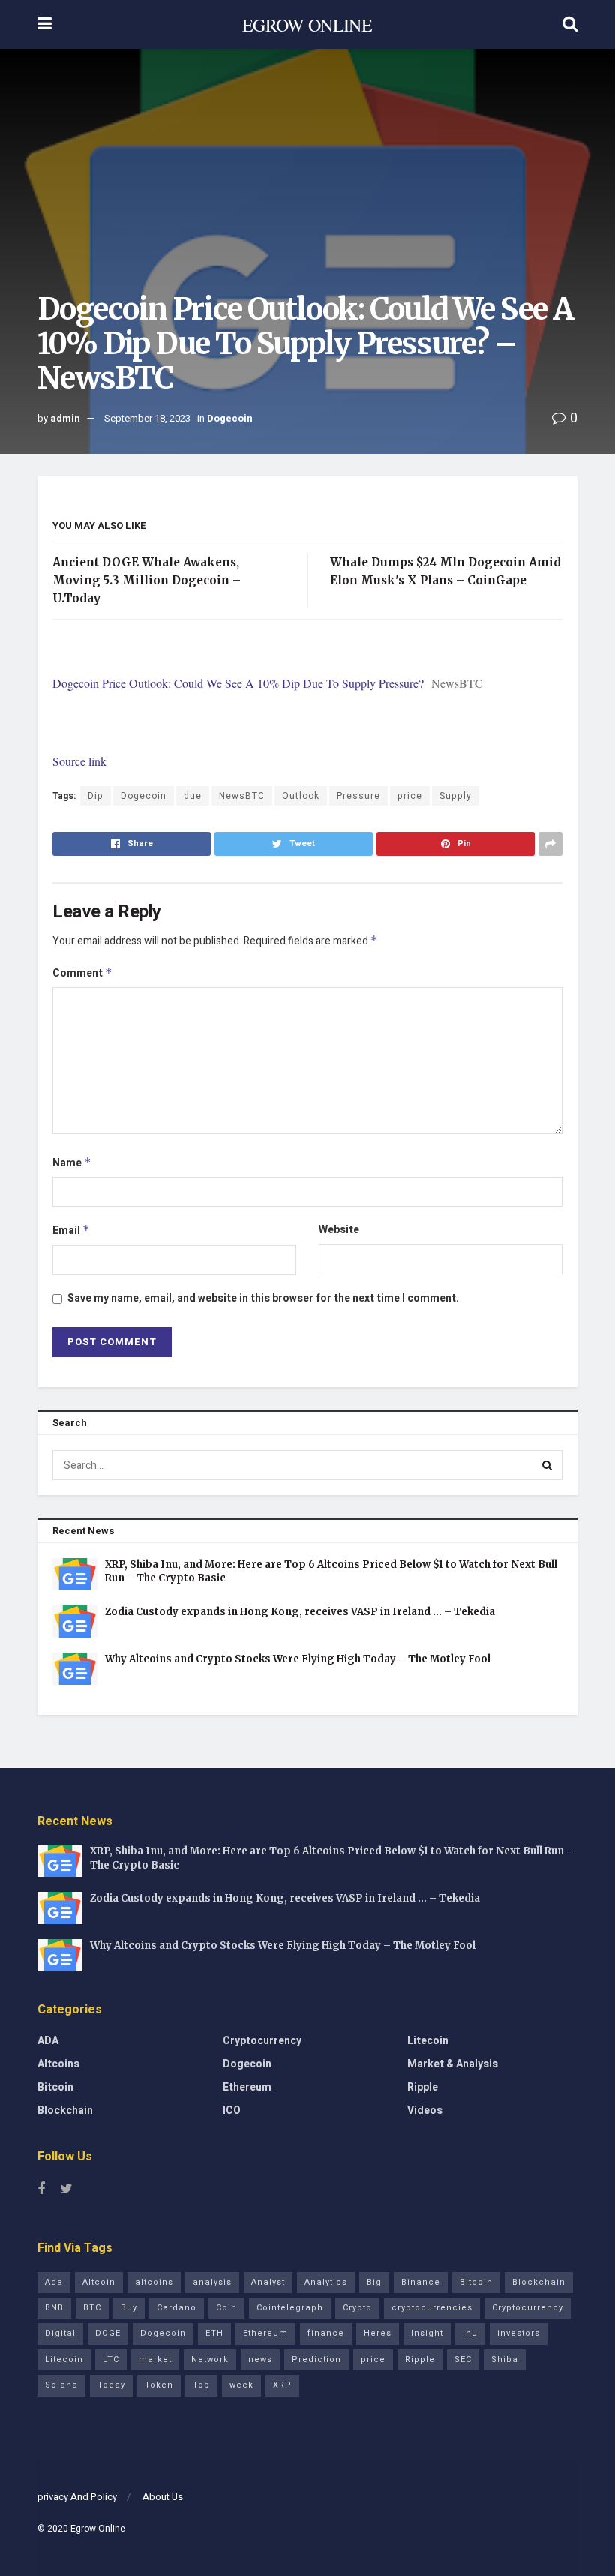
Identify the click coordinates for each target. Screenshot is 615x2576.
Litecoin (428, 2041)
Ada (54, 2282)
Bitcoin (55, 2087)
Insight (427, 2333)
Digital (60, 2333)
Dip (96, 796)
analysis (212, 2282)
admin (65, 418)
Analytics (326, 2282)
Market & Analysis (453, 2064)
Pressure (358, 796)
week (241, 2385)
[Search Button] (547, 1465)
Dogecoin (230, 418)
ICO (232, 2111)
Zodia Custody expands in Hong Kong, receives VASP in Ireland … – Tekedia (300, 1612)
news (260, 2360)
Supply (456, 796)
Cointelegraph (290, 2308)
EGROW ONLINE (307, 25)
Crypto (357, 2308)
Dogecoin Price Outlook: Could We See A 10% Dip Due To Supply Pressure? (238, 683)
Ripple (423, 2087)
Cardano (177, 2308)
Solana (61, 2385)
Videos (425, 2111)
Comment (82, 973)
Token (159, 2385)
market (155, 2360)
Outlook (301, 796)
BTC (92, 2308)
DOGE (108, 2333)
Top (201, 2385)
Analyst (268, 2282)
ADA (48, 2041)
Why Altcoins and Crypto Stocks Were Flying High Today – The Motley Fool (298, 1659)
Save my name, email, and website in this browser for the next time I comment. (263, 1298)
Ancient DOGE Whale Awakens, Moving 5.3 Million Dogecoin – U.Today (147, 580)
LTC (111, 2360)
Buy (129, 2308)
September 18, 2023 (147, 418)
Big (374, 2282)
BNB (54, 2308)
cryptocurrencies (432, 2308)
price (410, 796)
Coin (226, 2308)
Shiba (505, 2360)
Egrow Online (98, 2529)
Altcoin (99, 2282)
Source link (79, 761)
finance (326, 2333)
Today (111, 2385)
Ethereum (247, 2087)
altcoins (154, 2282)
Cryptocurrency (262, 2041)
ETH (214, 2333)
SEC (463, 2360)
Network (210, 2360)
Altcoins (58, 2064)
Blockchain (65, 2111)
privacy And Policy (77, 2497)
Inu (470, 2333)
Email (71, 1231)
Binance (421, 2282)
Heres (378, 2333)
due (193, 796)
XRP (282, 2385)
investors (519, 2333)
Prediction (316, 2360)
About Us (163, 2497)
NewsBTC (242, 796)
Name (72, 1163)
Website (339, 1230)
